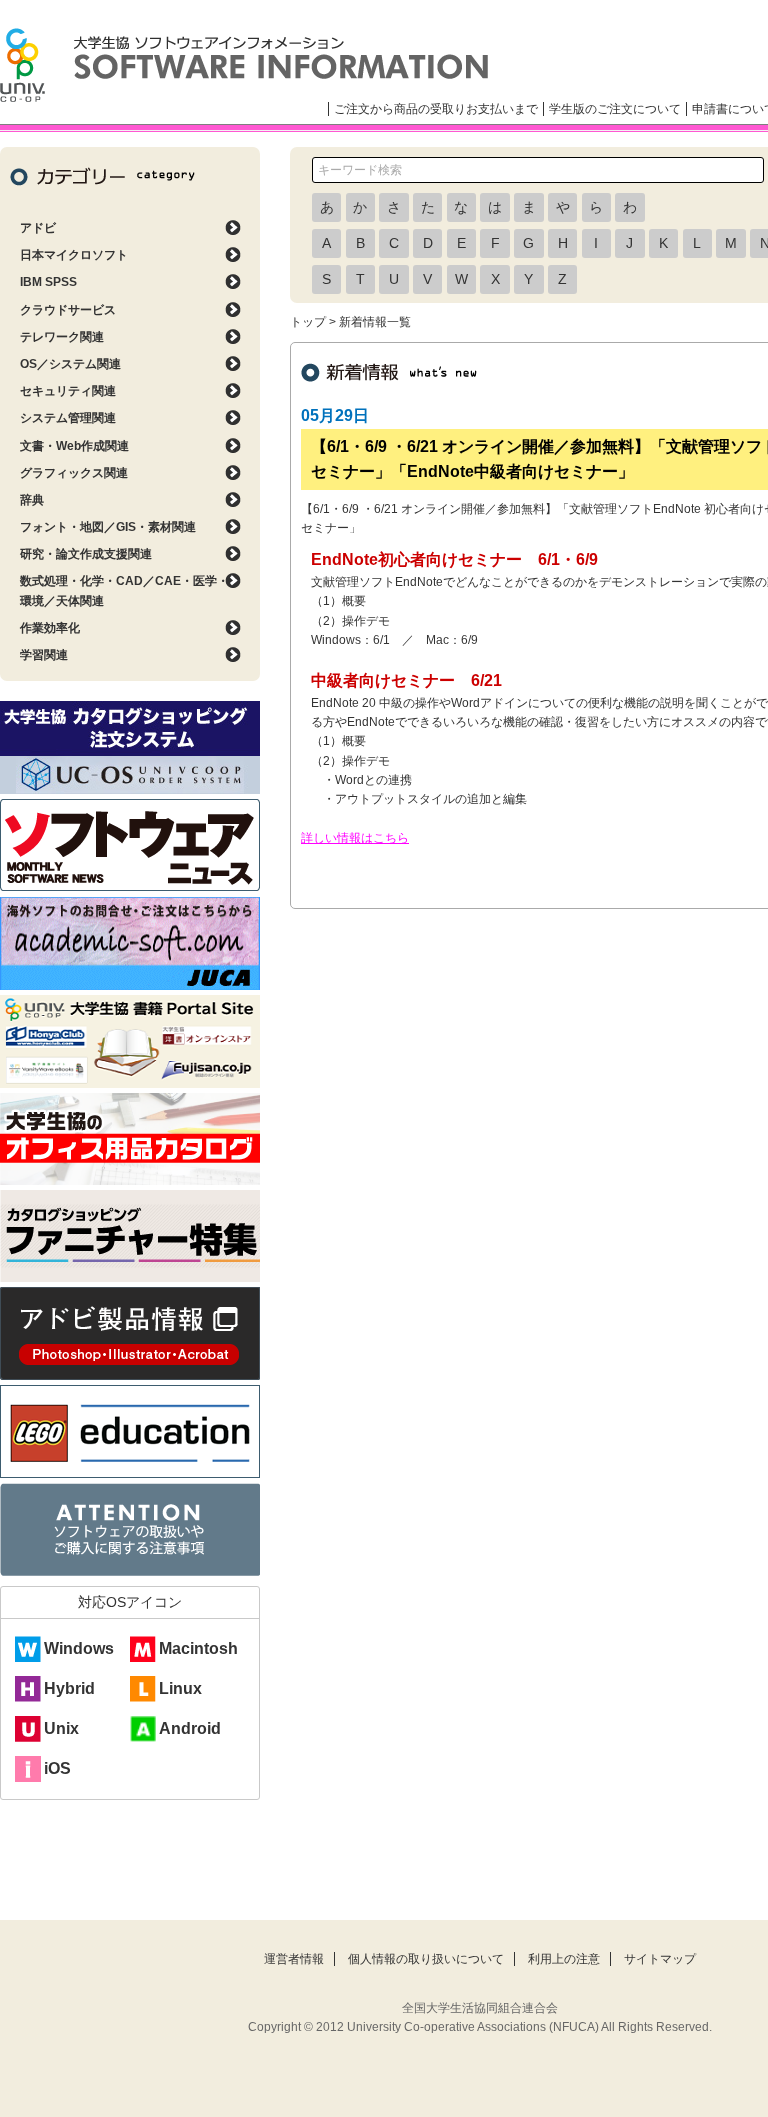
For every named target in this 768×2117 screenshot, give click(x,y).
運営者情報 (294, 1959)
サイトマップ (660, 1959)
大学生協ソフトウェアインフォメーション (244, 65)
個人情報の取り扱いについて (426, 1959)
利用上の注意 (564, 1959)
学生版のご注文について (615, 109)
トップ (308, 322)
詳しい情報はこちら (355, 838)
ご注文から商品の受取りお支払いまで (436, 109)
